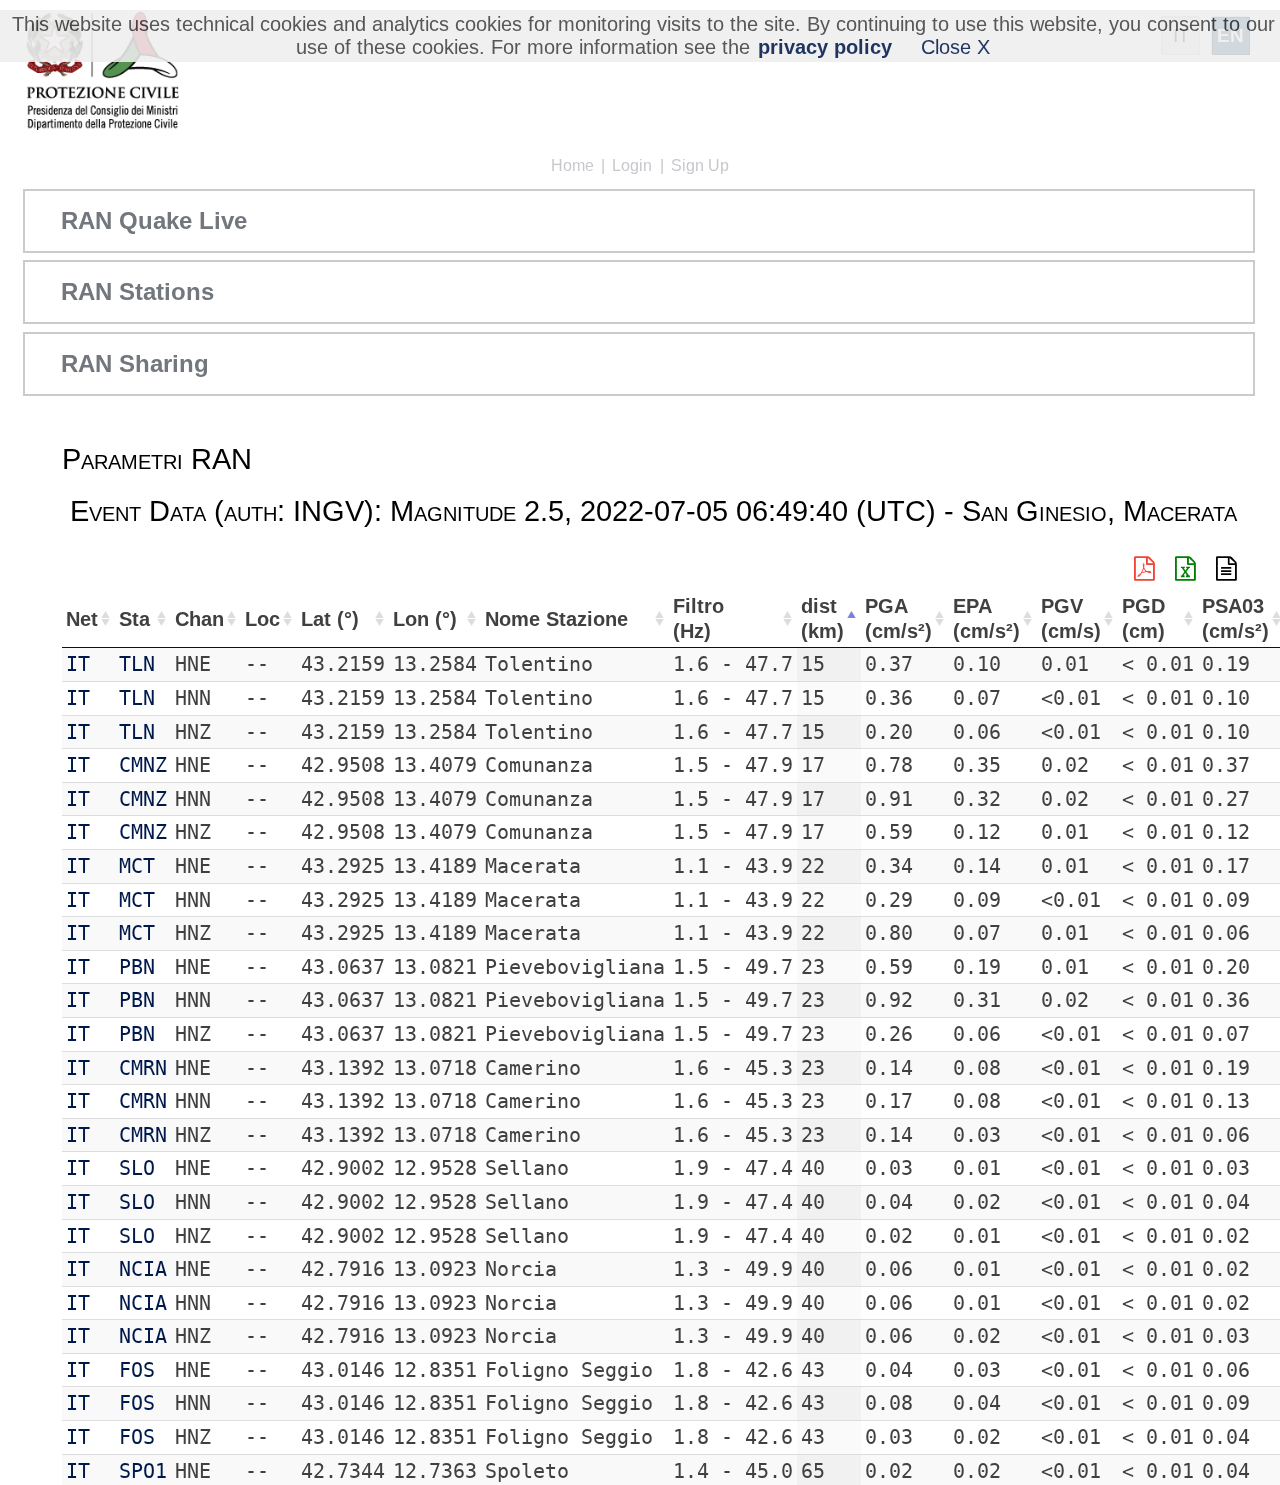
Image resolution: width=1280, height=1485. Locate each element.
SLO (137, 1168)
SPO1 (143, 1471)
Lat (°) (330, 619)
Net (82, 619)
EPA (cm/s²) (986, 618)
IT (78, 664)
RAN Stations (137, 291)
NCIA (143, 1269)
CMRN (143, 1068)
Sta (134, 619)
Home (572, 165)
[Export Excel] (1185, 569)
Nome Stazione (556, 619)
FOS (137, 1370)
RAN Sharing (135, 363)
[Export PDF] (1144, 569)
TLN (137, 664)
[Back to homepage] (102, 72)
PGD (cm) (1143, 618)
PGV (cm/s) (1071, 618)
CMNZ (143, 765)
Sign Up (700, 165)
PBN (137, 967)
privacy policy (825, 47)
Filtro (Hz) (698, 618)
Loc (262, 619)
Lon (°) (425, 619)
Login (632, 165)
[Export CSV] (1226, 569)
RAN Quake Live (154, 220)
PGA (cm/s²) (898, 618)
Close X (955, 47)
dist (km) (822, 618)
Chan (199, 619)
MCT (137, 866)
